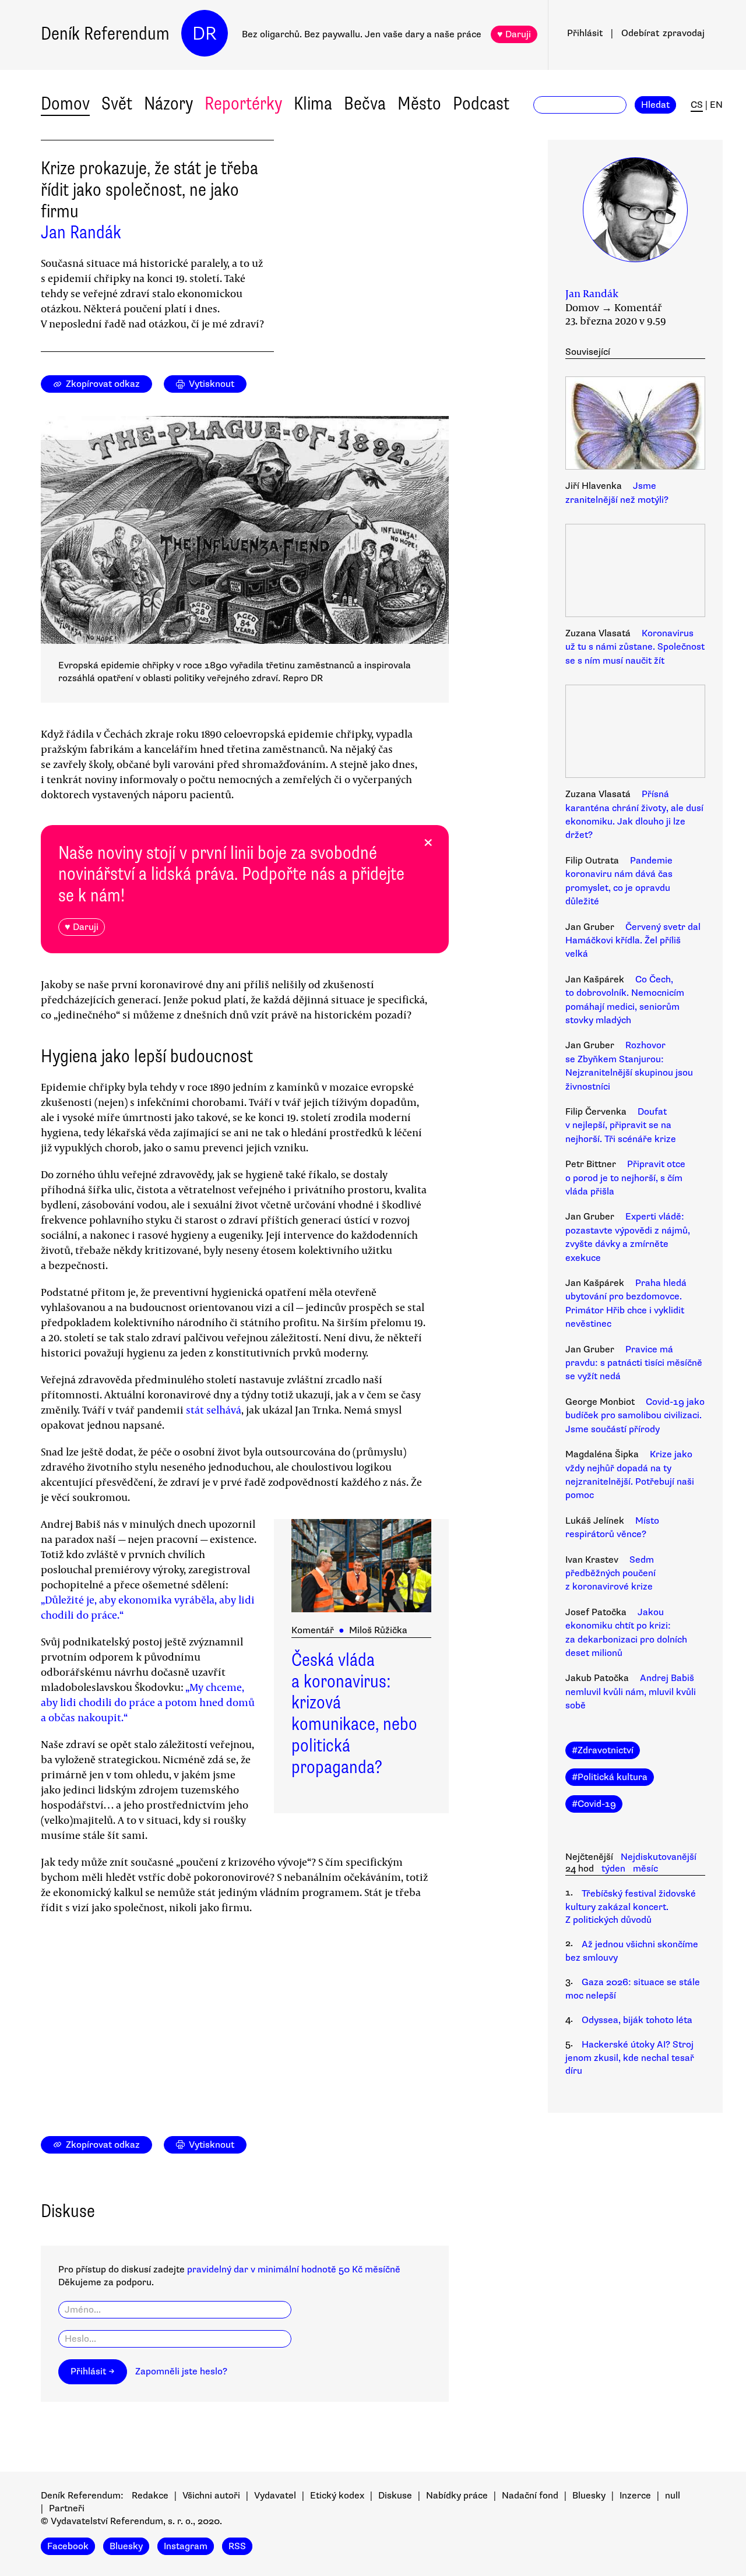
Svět (117, 103)
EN (716, 105)
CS (697, 105)
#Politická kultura (610, 1777)
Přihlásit (585, 33)
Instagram (186, 2546)
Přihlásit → (93, 2371)
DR (205, 34)
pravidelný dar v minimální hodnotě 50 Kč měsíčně (294, 2270)
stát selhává (214, 1409)
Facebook (68, 2546)
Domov (65, 103)
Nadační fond (530, 2496)
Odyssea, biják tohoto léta (637, 2020)
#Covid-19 (594, 1804)
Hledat (655, 105)
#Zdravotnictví (603, 1750)
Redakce (150, 2496)
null (673, 2496)
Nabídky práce (457, 2496)
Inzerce (635, 2496)
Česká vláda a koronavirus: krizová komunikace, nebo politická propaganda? (354, 1713)
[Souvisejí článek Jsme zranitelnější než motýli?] (635, 425)
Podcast (481, 103)
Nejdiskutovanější (659, 1857)
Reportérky (243, 103)
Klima (313, 103)
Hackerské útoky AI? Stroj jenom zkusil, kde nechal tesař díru (630, 2058)
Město (419, 103)
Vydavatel (275, 2496)
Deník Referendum (105, 34)
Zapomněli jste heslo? (181, 2371)
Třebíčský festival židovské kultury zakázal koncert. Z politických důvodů (631, 1907)
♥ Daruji (514, 34)
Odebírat (663, 33)
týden (613, 1869)
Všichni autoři (211, 2496)
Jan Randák (81, 232)
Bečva (365, 103)
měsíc (645, 1869)
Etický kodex (337, 2496)
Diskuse (395, 2496)
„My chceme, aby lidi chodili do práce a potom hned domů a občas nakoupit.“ (148, 1702)
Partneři (67, 2508)
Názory (168, 103)
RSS (237, 2546)
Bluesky (589, 2496)
